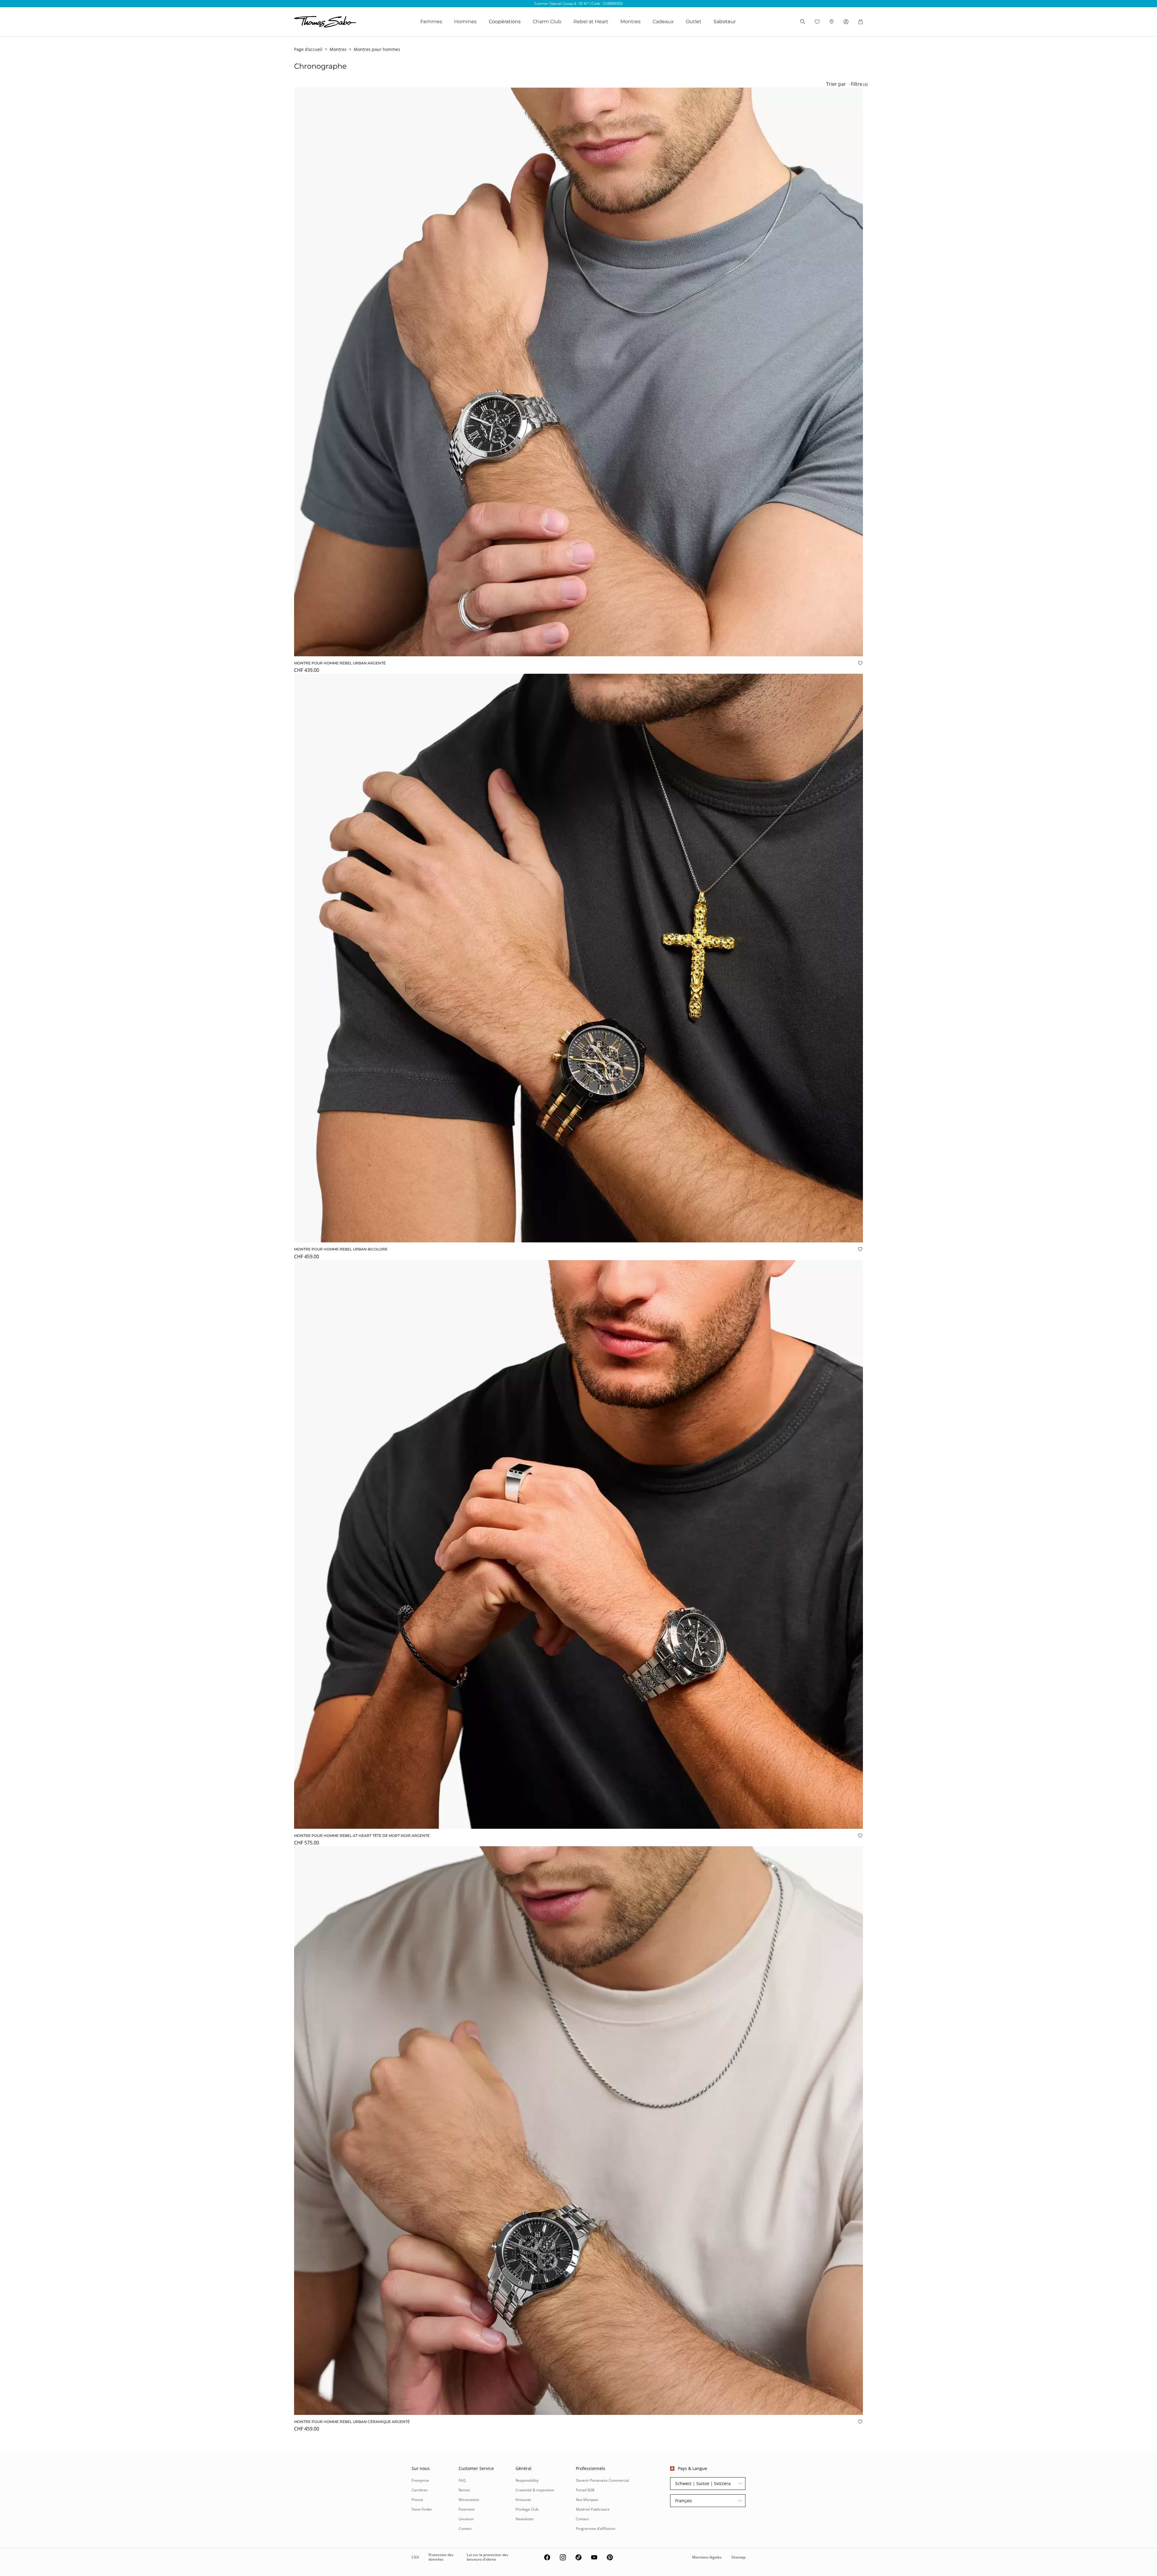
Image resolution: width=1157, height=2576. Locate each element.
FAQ (462, 2480)
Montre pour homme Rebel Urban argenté (340, 663)
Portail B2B (585, 2490)
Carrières (420, 2490)
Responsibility (527, 2480)
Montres (630, 22)
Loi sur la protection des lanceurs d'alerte (488, 2557)
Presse (417, 2500)
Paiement (467, 2509)
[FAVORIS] (817, 22)
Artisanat (523, 2500)
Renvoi (464, 2490)
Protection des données (441, 2557)
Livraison (466, 2519)
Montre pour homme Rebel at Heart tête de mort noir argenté (362, 1836)
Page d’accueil (308, 49)
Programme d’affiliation (596, 2529)
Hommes (465, 22)
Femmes (431, 22)
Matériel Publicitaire (593, 2509)
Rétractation (469, 2500)
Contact (465, 2529)
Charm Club (547, 22)
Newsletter (525, 2519)
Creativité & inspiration (535, 2490)
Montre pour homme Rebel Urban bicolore (341, 1249)
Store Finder (422, 2509)
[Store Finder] (832, 22)
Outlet (694, 22)
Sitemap (738, 2557)
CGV (415, 2557)
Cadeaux (663, 22)
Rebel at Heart (591, 22)
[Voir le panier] (861, 22)
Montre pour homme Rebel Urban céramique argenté (352, 2422)
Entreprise (420, 2480)
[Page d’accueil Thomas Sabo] (325, 22)
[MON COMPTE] (846, 22)
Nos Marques (587, 2500)
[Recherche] (803, 22)
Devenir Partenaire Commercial (602, 2480)
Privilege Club (527, 2509)
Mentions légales (707, 2557)
